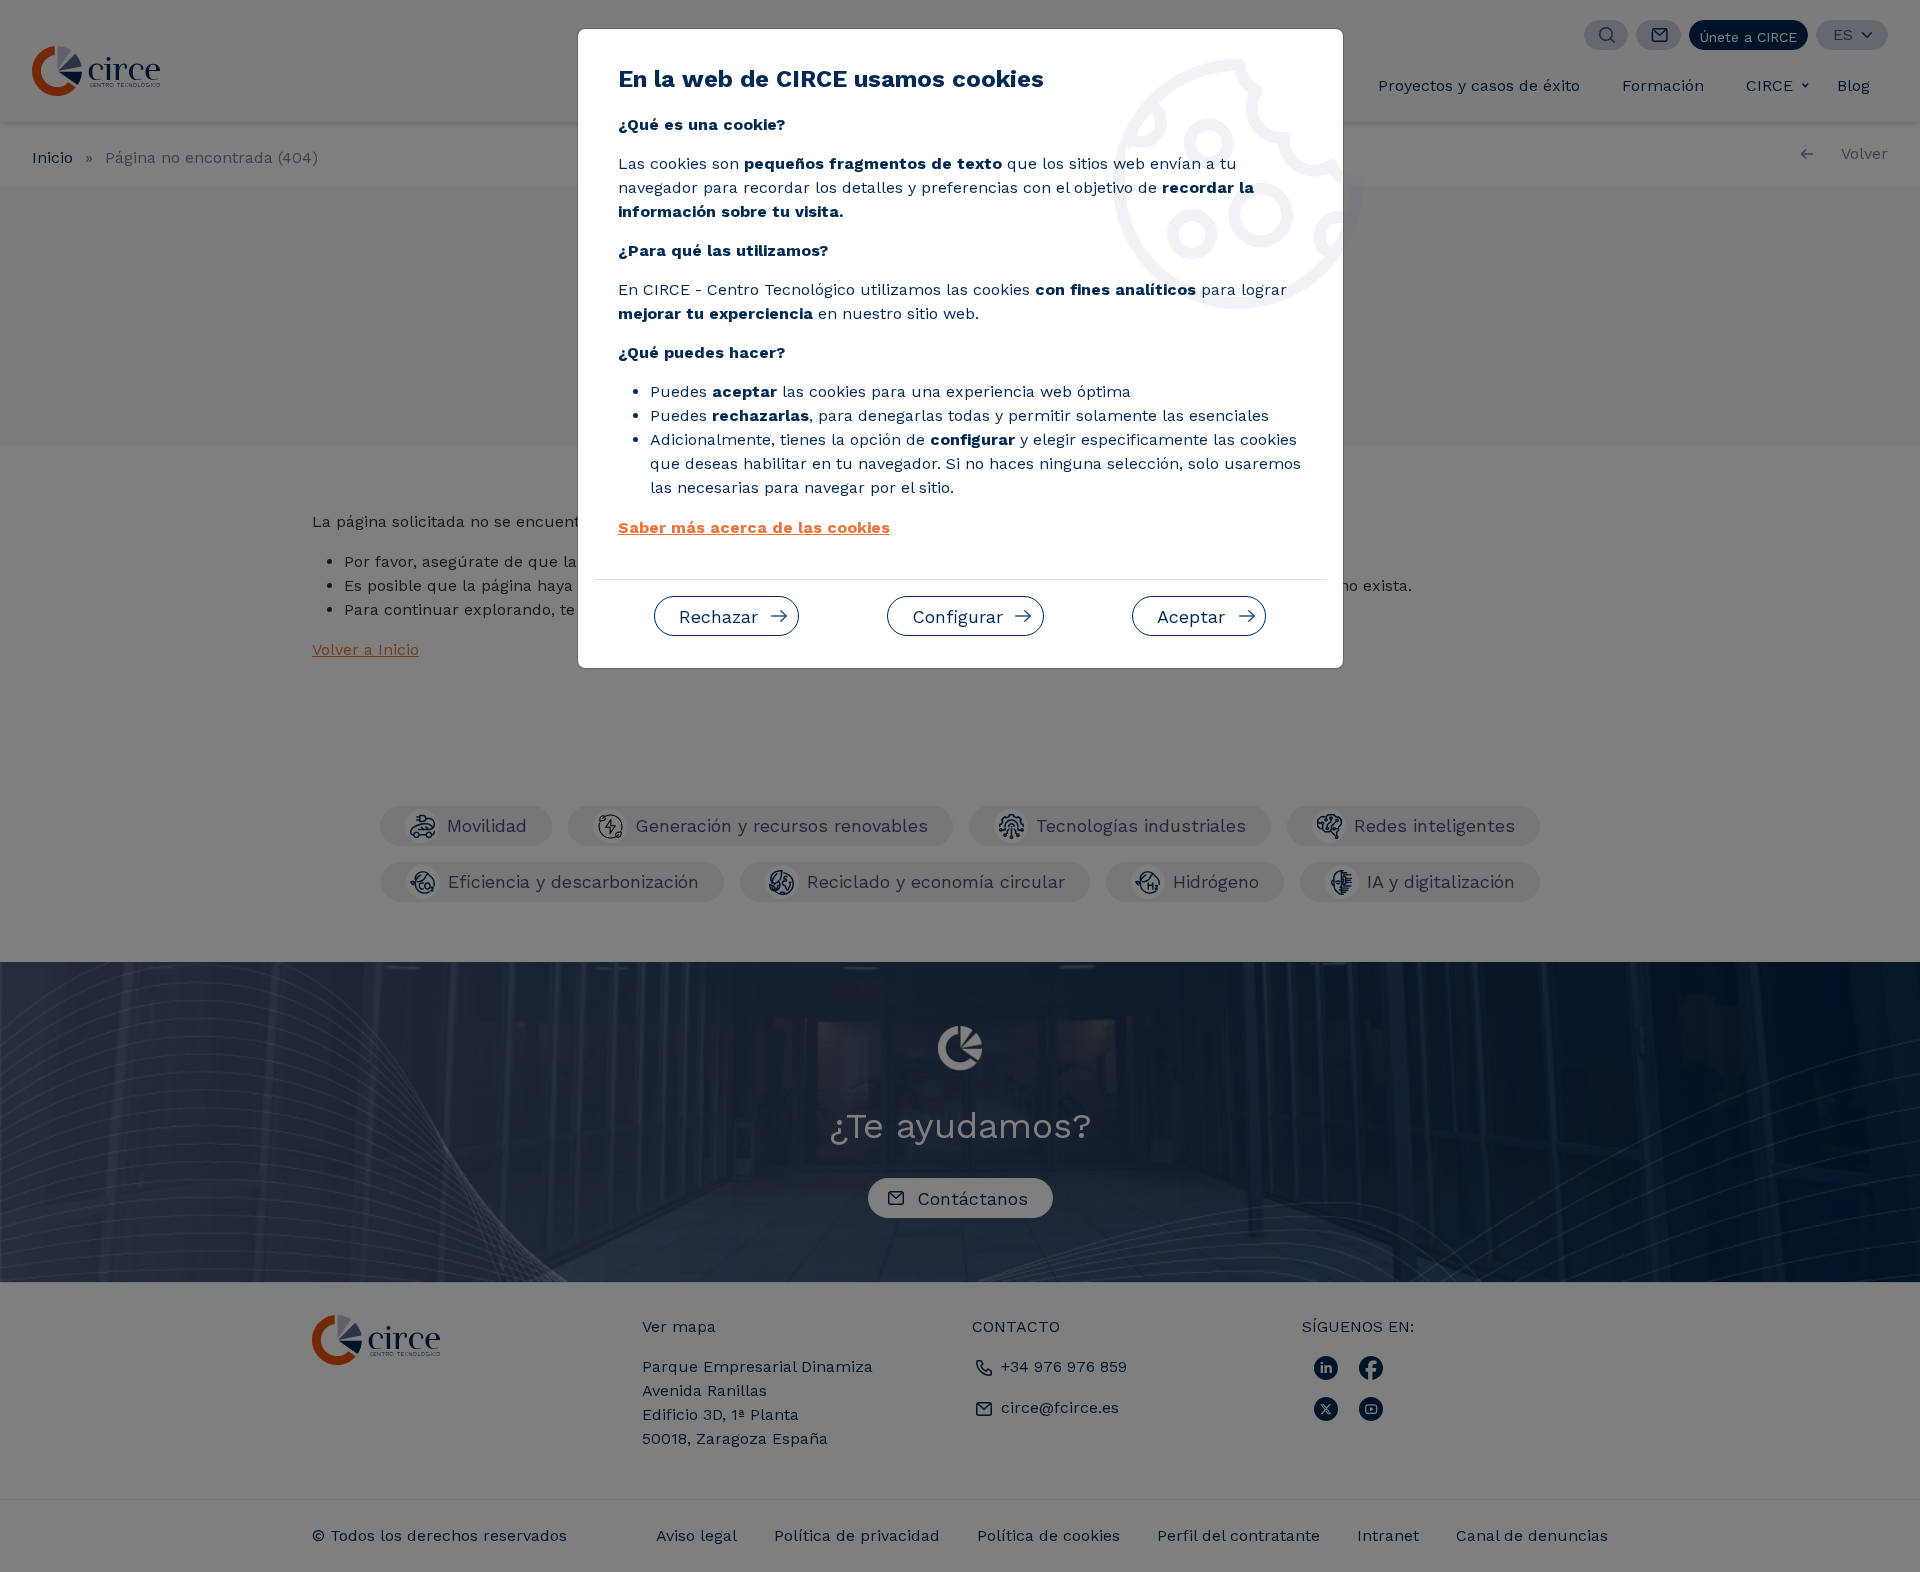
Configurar (957, 616)
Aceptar (1191, 616)
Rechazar (718, 616)
